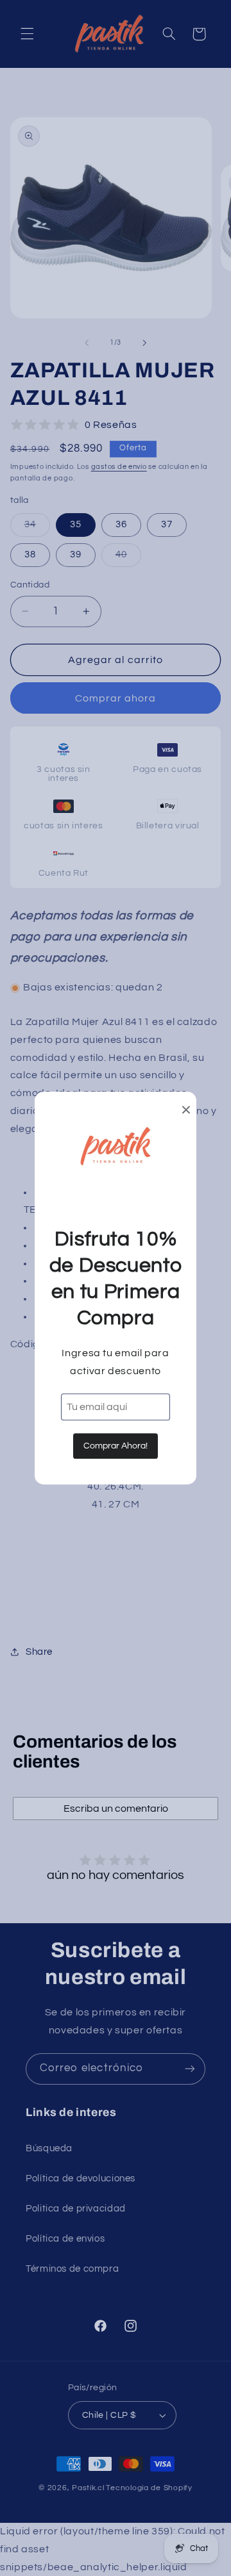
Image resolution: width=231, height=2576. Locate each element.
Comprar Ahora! (116, 1446)
